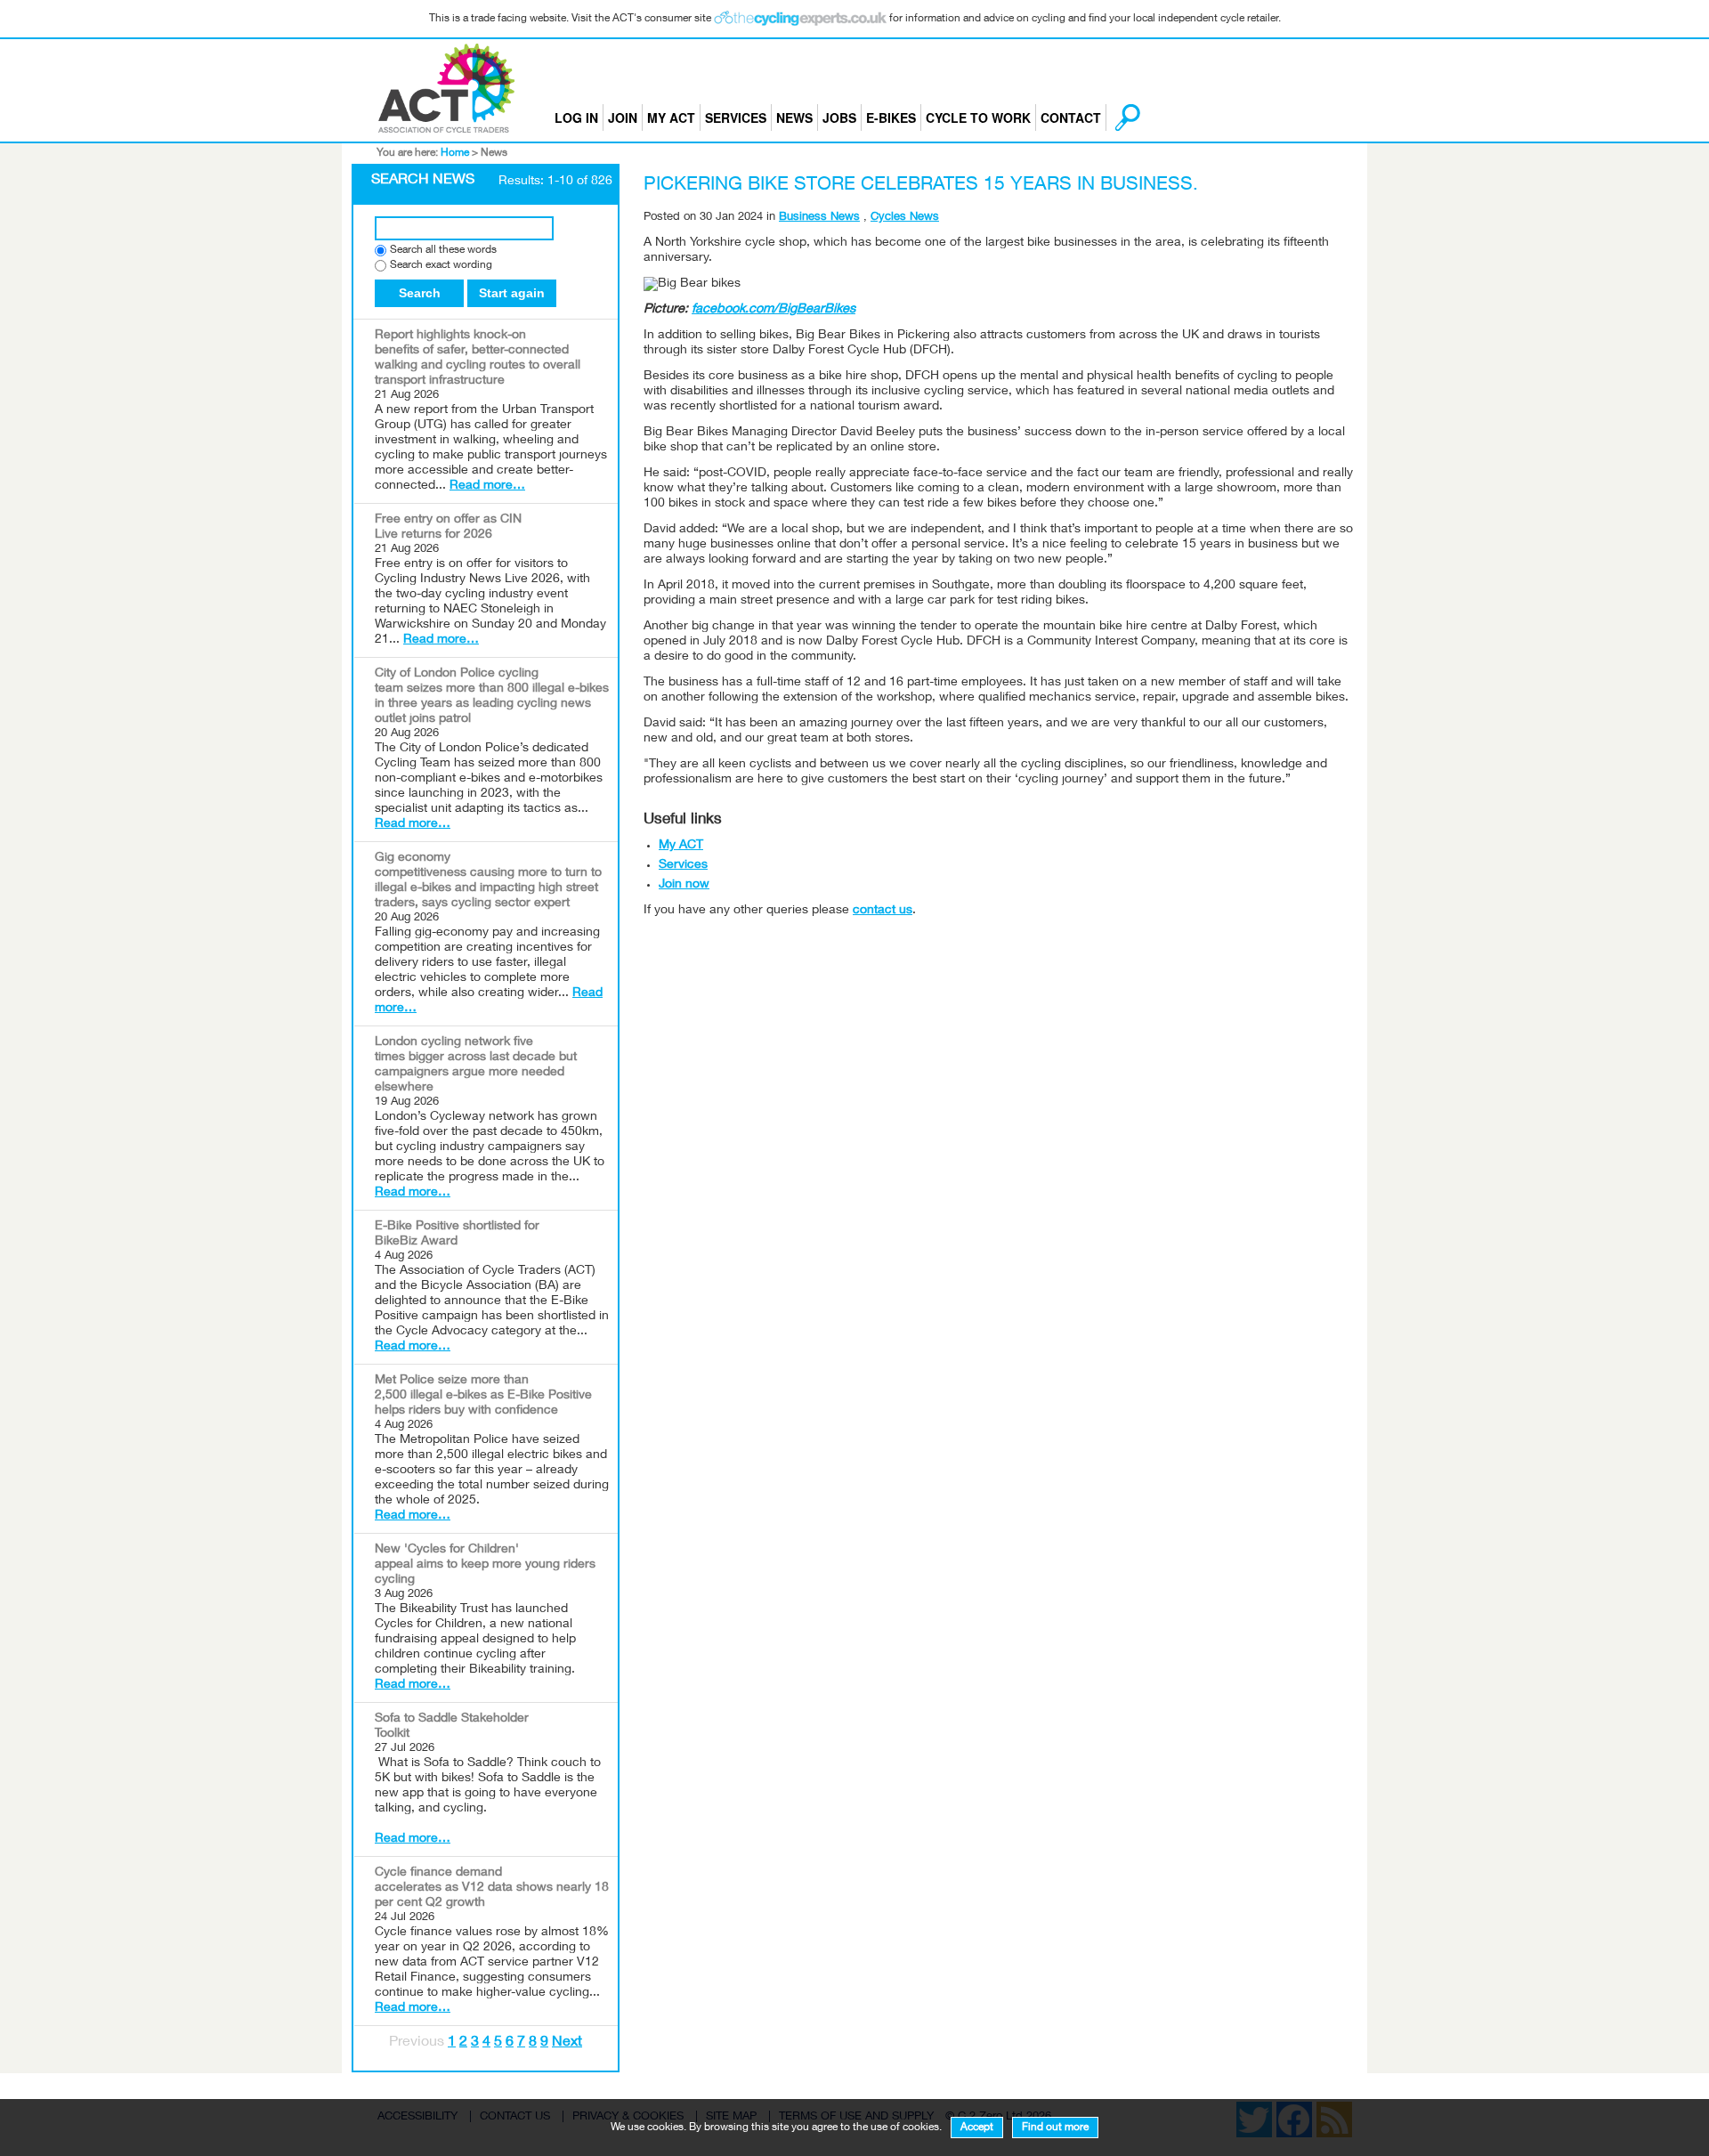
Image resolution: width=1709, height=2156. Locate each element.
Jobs (839, 118)
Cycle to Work (978, 118)
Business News (819, 218)
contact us (883, 911)
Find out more (1055, 2128)
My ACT (671, 118)
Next (567, 2043)
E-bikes (891, 118)
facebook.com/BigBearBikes (774, 310)
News (794, 118)
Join (623, 118)
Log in (576, 118)
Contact (1071, 118)
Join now (684, 885)
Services (736, 118)
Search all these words (443, 251)
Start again (512, 293)
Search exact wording (441, 266)
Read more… (487, 486)
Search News (423, 181)
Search (420, 293)
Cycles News (905, 218)
